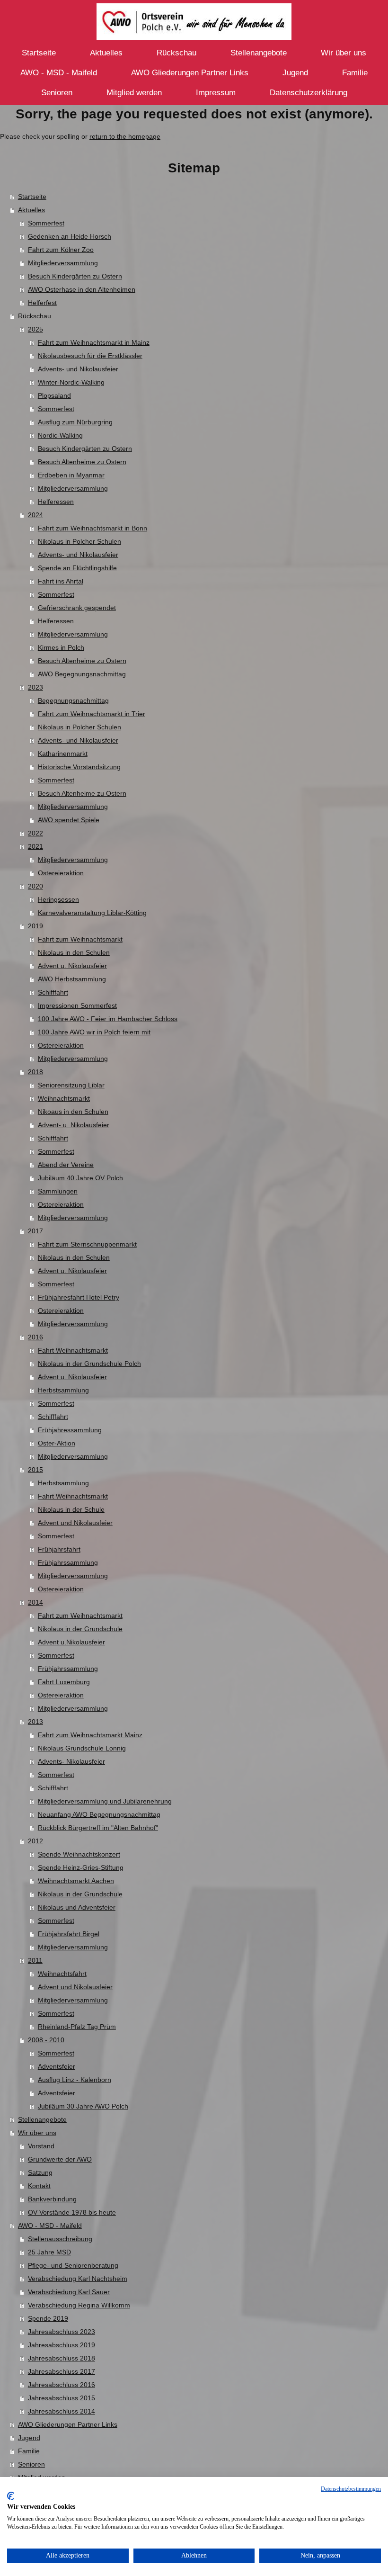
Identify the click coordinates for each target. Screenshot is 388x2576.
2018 (35, 1072)
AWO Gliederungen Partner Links (68, 2424)
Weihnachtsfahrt (62, 1974)
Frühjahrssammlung (68, 1562)
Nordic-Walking (60, 435)
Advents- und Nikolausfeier (78, 369)
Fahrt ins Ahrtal (61, 581)
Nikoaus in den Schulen (73, 1112)
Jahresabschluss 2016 (62, 2385)
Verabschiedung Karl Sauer (69, 2292)
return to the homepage (125, 136)
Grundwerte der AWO (60, 2159)
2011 (35, 1960)
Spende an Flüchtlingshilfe (77, 568)
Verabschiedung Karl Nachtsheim (78, 2279)
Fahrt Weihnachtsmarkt (73, 1350)
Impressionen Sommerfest (77, 1005)
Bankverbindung (52, 2199)
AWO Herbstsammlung (72, 979)
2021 (35, 846)
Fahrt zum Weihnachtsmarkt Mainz (90, 1735)
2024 (35, 515)
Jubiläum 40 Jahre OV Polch (80, 1178)
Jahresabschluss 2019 (62, 2345)
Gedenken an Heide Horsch (70, 236)
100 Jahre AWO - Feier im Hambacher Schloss (108, 1019)
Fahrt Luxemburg (64, 1682)
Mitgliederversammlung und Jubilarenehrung (105, 1801)
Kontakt (39, 2186)
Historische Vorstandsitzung (79, 767)
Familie (29, 2451)
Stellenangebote (42, 2119)
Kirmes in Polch (61, 647)
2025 (35, 329)
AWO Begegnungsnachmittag (82, 674)
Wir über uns (37, 2133)
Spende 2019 (48, 2318)
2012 (35, 1841)
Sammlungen (58, 1191)
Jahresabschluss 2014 (62, 2411)
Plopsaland (54, 395)
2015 (35, 1470)
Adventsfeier (57, 2066)
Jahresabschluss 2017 (62, 2371)
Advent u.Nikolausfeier (71, 1642)
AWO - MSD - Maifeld (50, 2226)
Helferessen (56, 502)
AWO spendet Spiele (69, 820)
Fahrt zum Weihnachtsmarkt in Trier (92, 714)
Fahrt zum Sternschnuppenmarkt (87, 1244)
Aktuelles (31, 210)
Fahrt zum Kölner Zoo (61, 250)
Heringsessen (58, 899)
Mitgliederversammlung (63, 263)
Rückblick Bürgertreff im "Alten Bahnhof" (98, 1828)
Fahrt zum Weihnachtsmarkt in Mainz (94, 342)
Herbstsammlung (63, 1390)
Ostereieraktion (61, 873)
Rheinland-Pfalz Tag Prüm (77, 2027)
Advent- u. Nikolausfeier (74, 1125)
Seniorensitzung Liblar (71, 1085)
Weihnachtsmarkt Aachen (76, 1881)
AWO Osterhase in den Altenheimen (82, 289)
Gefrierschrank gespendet (77, 608)
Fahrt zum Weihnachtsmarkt (80, 939)
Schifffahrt (53, 992)
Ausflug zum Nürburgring (75, 422)
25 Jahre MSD (49, 2252)
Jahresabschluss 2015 (62, 2398)
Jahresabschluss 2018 (62, 2358)
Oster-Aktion (57, 1443)
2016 (35, 1337)
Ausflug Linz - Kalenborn (75, 2080)
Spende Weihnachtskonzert (79, 1854)
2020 (35, 886)
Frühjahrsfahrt (59, 1549)
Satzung (40, 2172)
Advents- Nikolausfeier (71, 1761)
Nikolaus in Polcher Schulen (79, 541)
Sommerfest (46, 223)
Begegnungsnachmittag (73, 700)
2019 (35, 926)
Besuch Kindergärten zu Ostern (75, 276)
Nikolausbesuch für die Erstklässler (90, 356)
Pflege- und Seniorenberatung (73, 2265)
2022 (35, 833)
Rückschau (35, 316)
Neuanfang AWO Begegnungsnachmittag (99, 1814)
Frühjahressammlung (70, 1430)
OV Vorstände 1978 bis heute (72, 2212)
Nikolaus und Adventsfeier (77, 1907)
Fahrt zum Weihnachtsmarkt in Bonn (93, 528)
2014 (35, 1602)
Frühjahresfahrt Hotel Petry (79, 1297)
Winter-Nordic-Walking (71, 382)
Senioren (31, 2464)
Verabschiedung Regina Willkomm (79, 2305)
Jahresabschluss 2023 (62, 2332)
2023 (35, 687)
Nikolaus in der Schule (71, 1509)
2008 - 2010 (46, 2040)
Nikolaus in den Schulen (74, 952)
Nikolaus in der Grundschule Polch (89, 1364)
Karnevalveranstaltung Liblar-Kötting (92, 913)
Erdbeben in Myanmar (71, 475)
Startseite (32, 197)
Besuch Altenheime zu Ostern (82, 462)
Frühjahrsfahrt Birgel (69, 1934)
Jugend (29, 2438)
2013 (35, 1722)
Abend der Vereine (66, 1165)
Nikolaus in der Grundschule (80, 1629)
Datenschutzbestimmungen (351, 2489)
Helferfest (42, 303)
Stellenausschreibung (60, 2239)
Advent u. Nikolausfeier (72, 966)
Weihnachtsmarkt (64, 1098)
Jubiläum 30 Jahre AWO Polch (83, 2106)
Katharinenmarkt (63, 754)
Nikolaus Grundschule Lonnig (82, 1748)
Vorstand (41, 2146)
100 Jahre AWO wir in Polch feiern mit (94, 1032)
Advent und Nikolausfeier (75, 1523)
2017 (35, 1231)
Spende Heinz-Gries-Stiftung (81, 1867)
